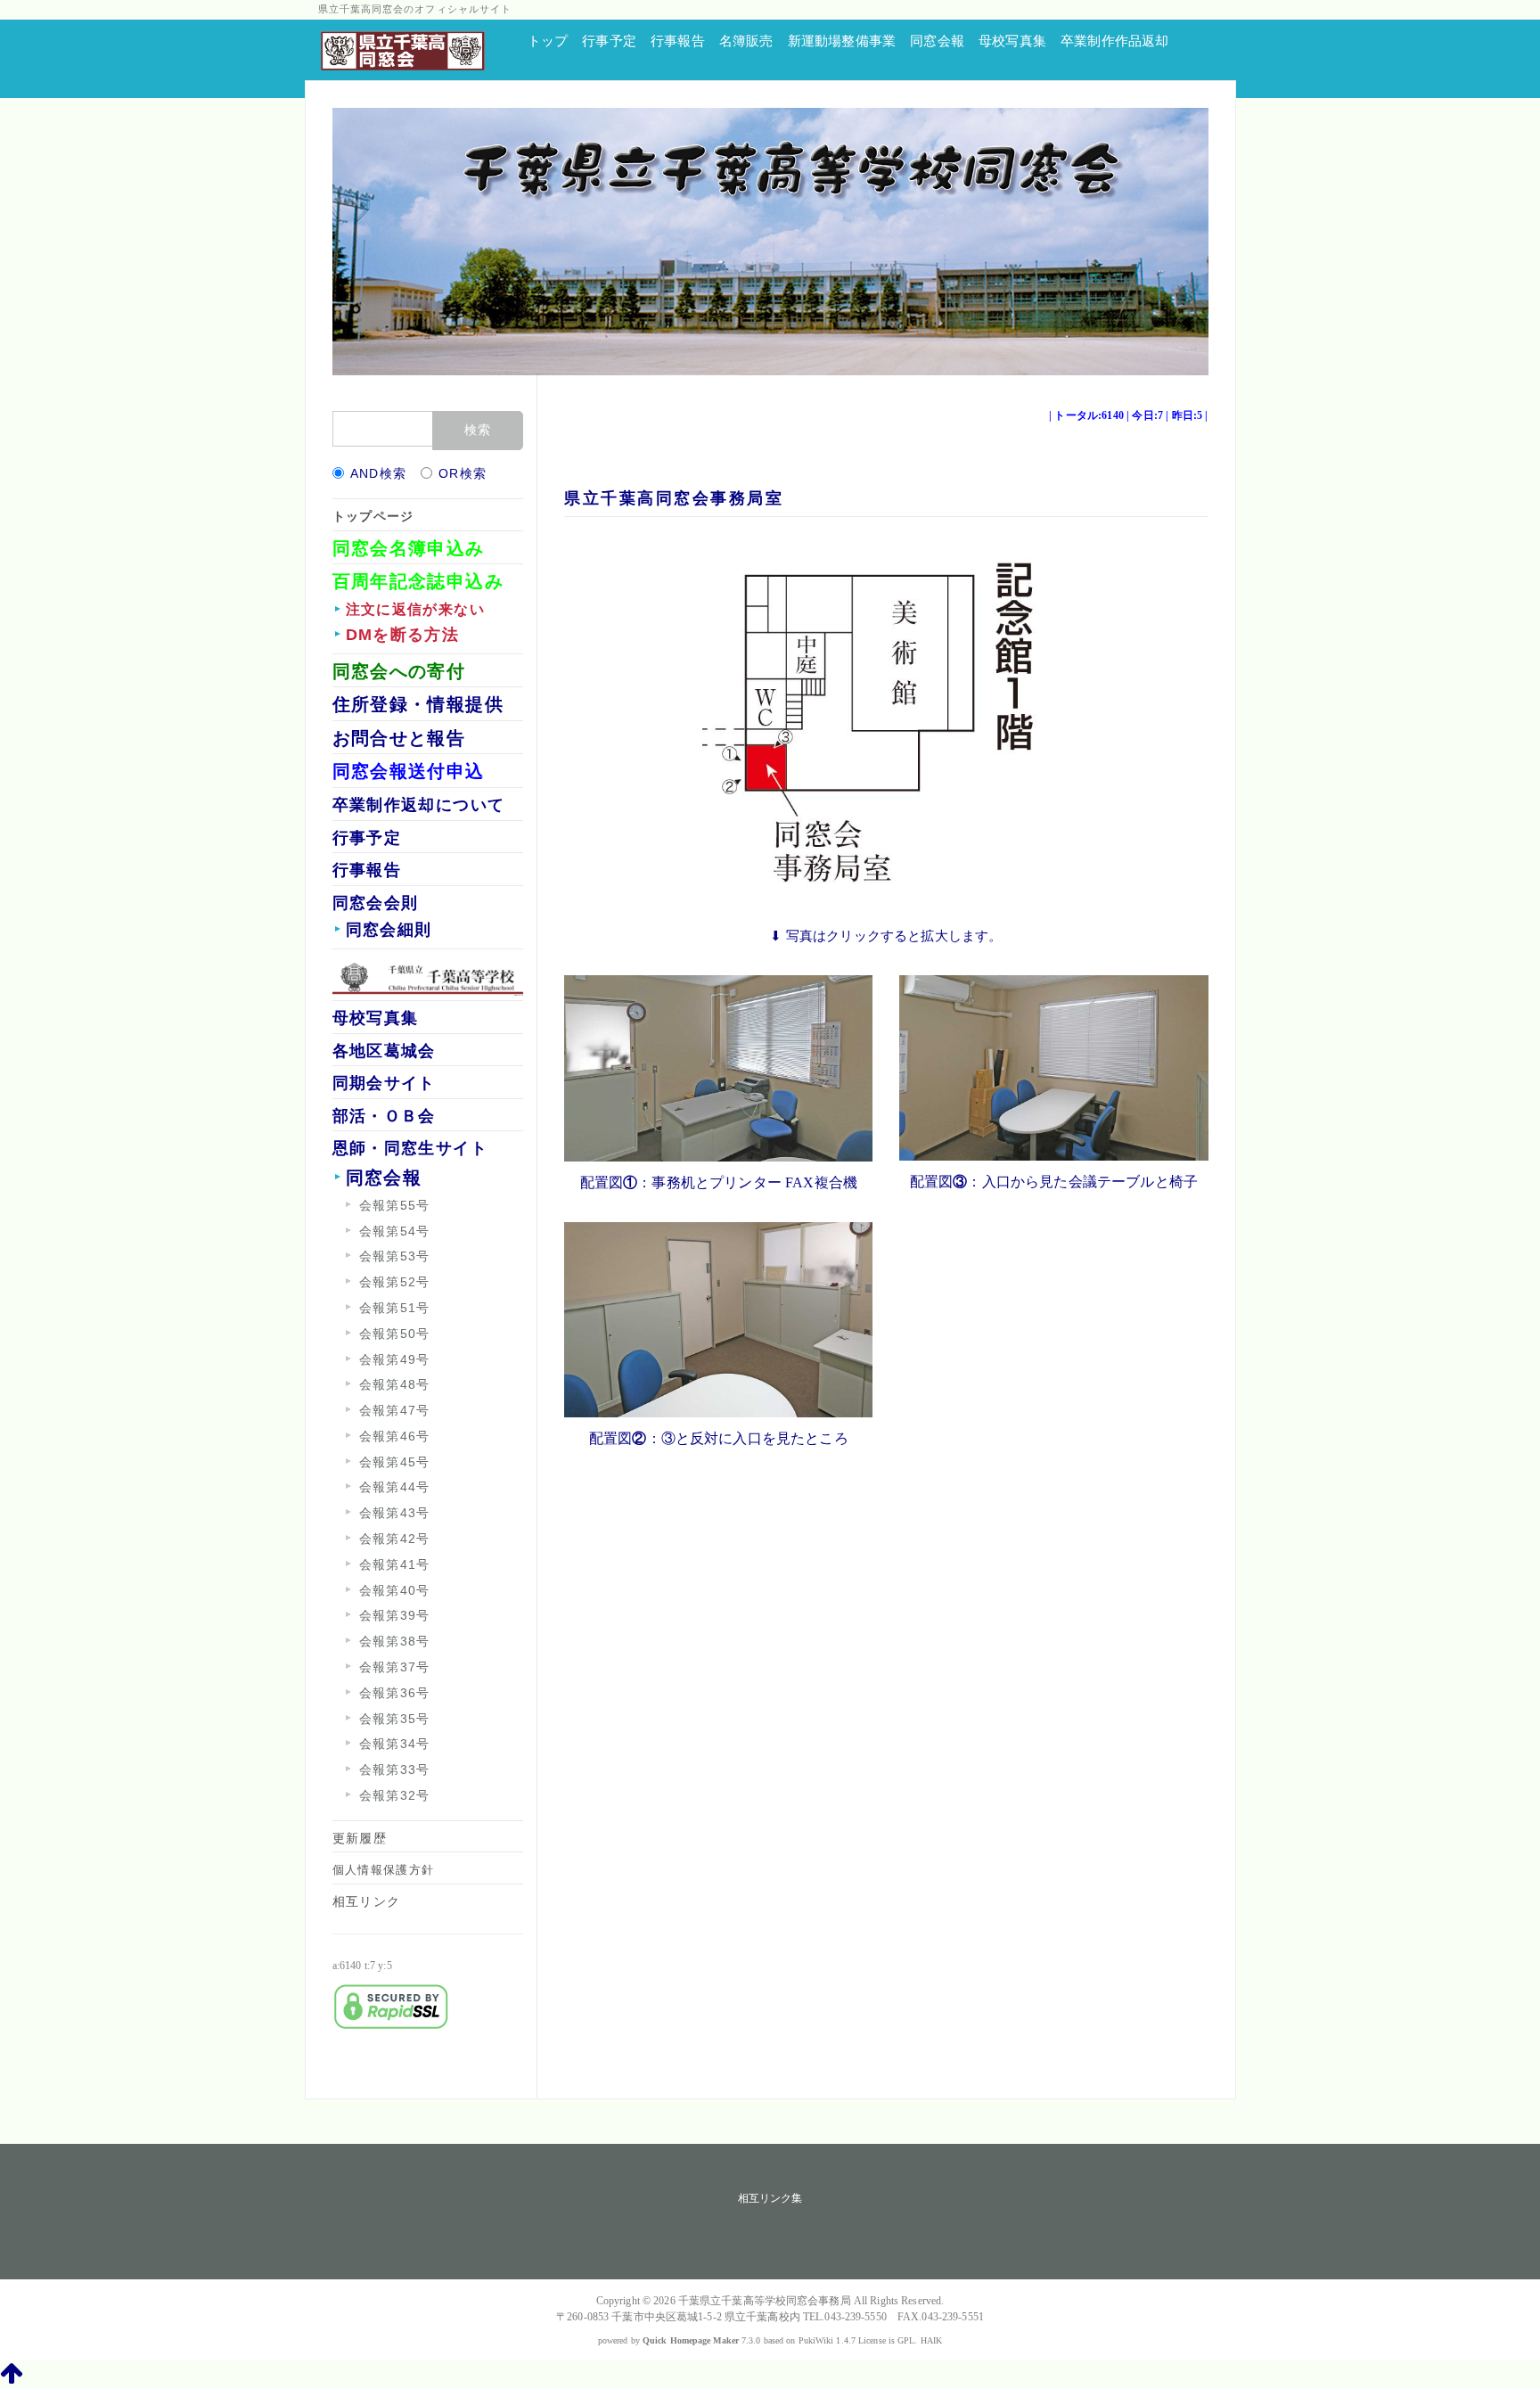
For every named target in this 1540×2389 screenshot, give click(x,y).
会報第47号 (395, 1410)
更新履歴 (360, 1838)
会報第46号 (395, 1436)
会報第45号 (395, 1462)
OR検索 (463, 473)
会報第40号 (395, 1590)
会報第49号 (395, 1359)
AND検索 (379, 473)
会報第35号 (395, 1719)
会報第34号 (395, 1744)
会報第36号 (395, 1693)
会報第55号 (395, 1205)
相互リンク (367, 1901)
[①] (718, 1067)
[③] (1053, 1066)
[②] (718, 1318)
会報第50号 (395, 1334)
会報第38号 (395, 1641)
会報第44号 (395, 1487)
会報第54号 (395, 1231)
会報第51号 (395, 1308)
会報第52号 (395, 1282)
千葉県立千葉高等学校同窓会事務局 (765, 2301)
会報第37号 (395, 1667)
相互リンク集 (770, 2198)
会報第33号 (395, 1769)
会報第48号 (395, 1384)
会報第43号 (395, 1513)
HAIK (931, 2340)
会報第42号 (395, 1539)
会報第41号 (395, 1564)
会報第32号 (395, 1795)
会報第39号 (395, 1615)
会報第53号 (395, 1256)
